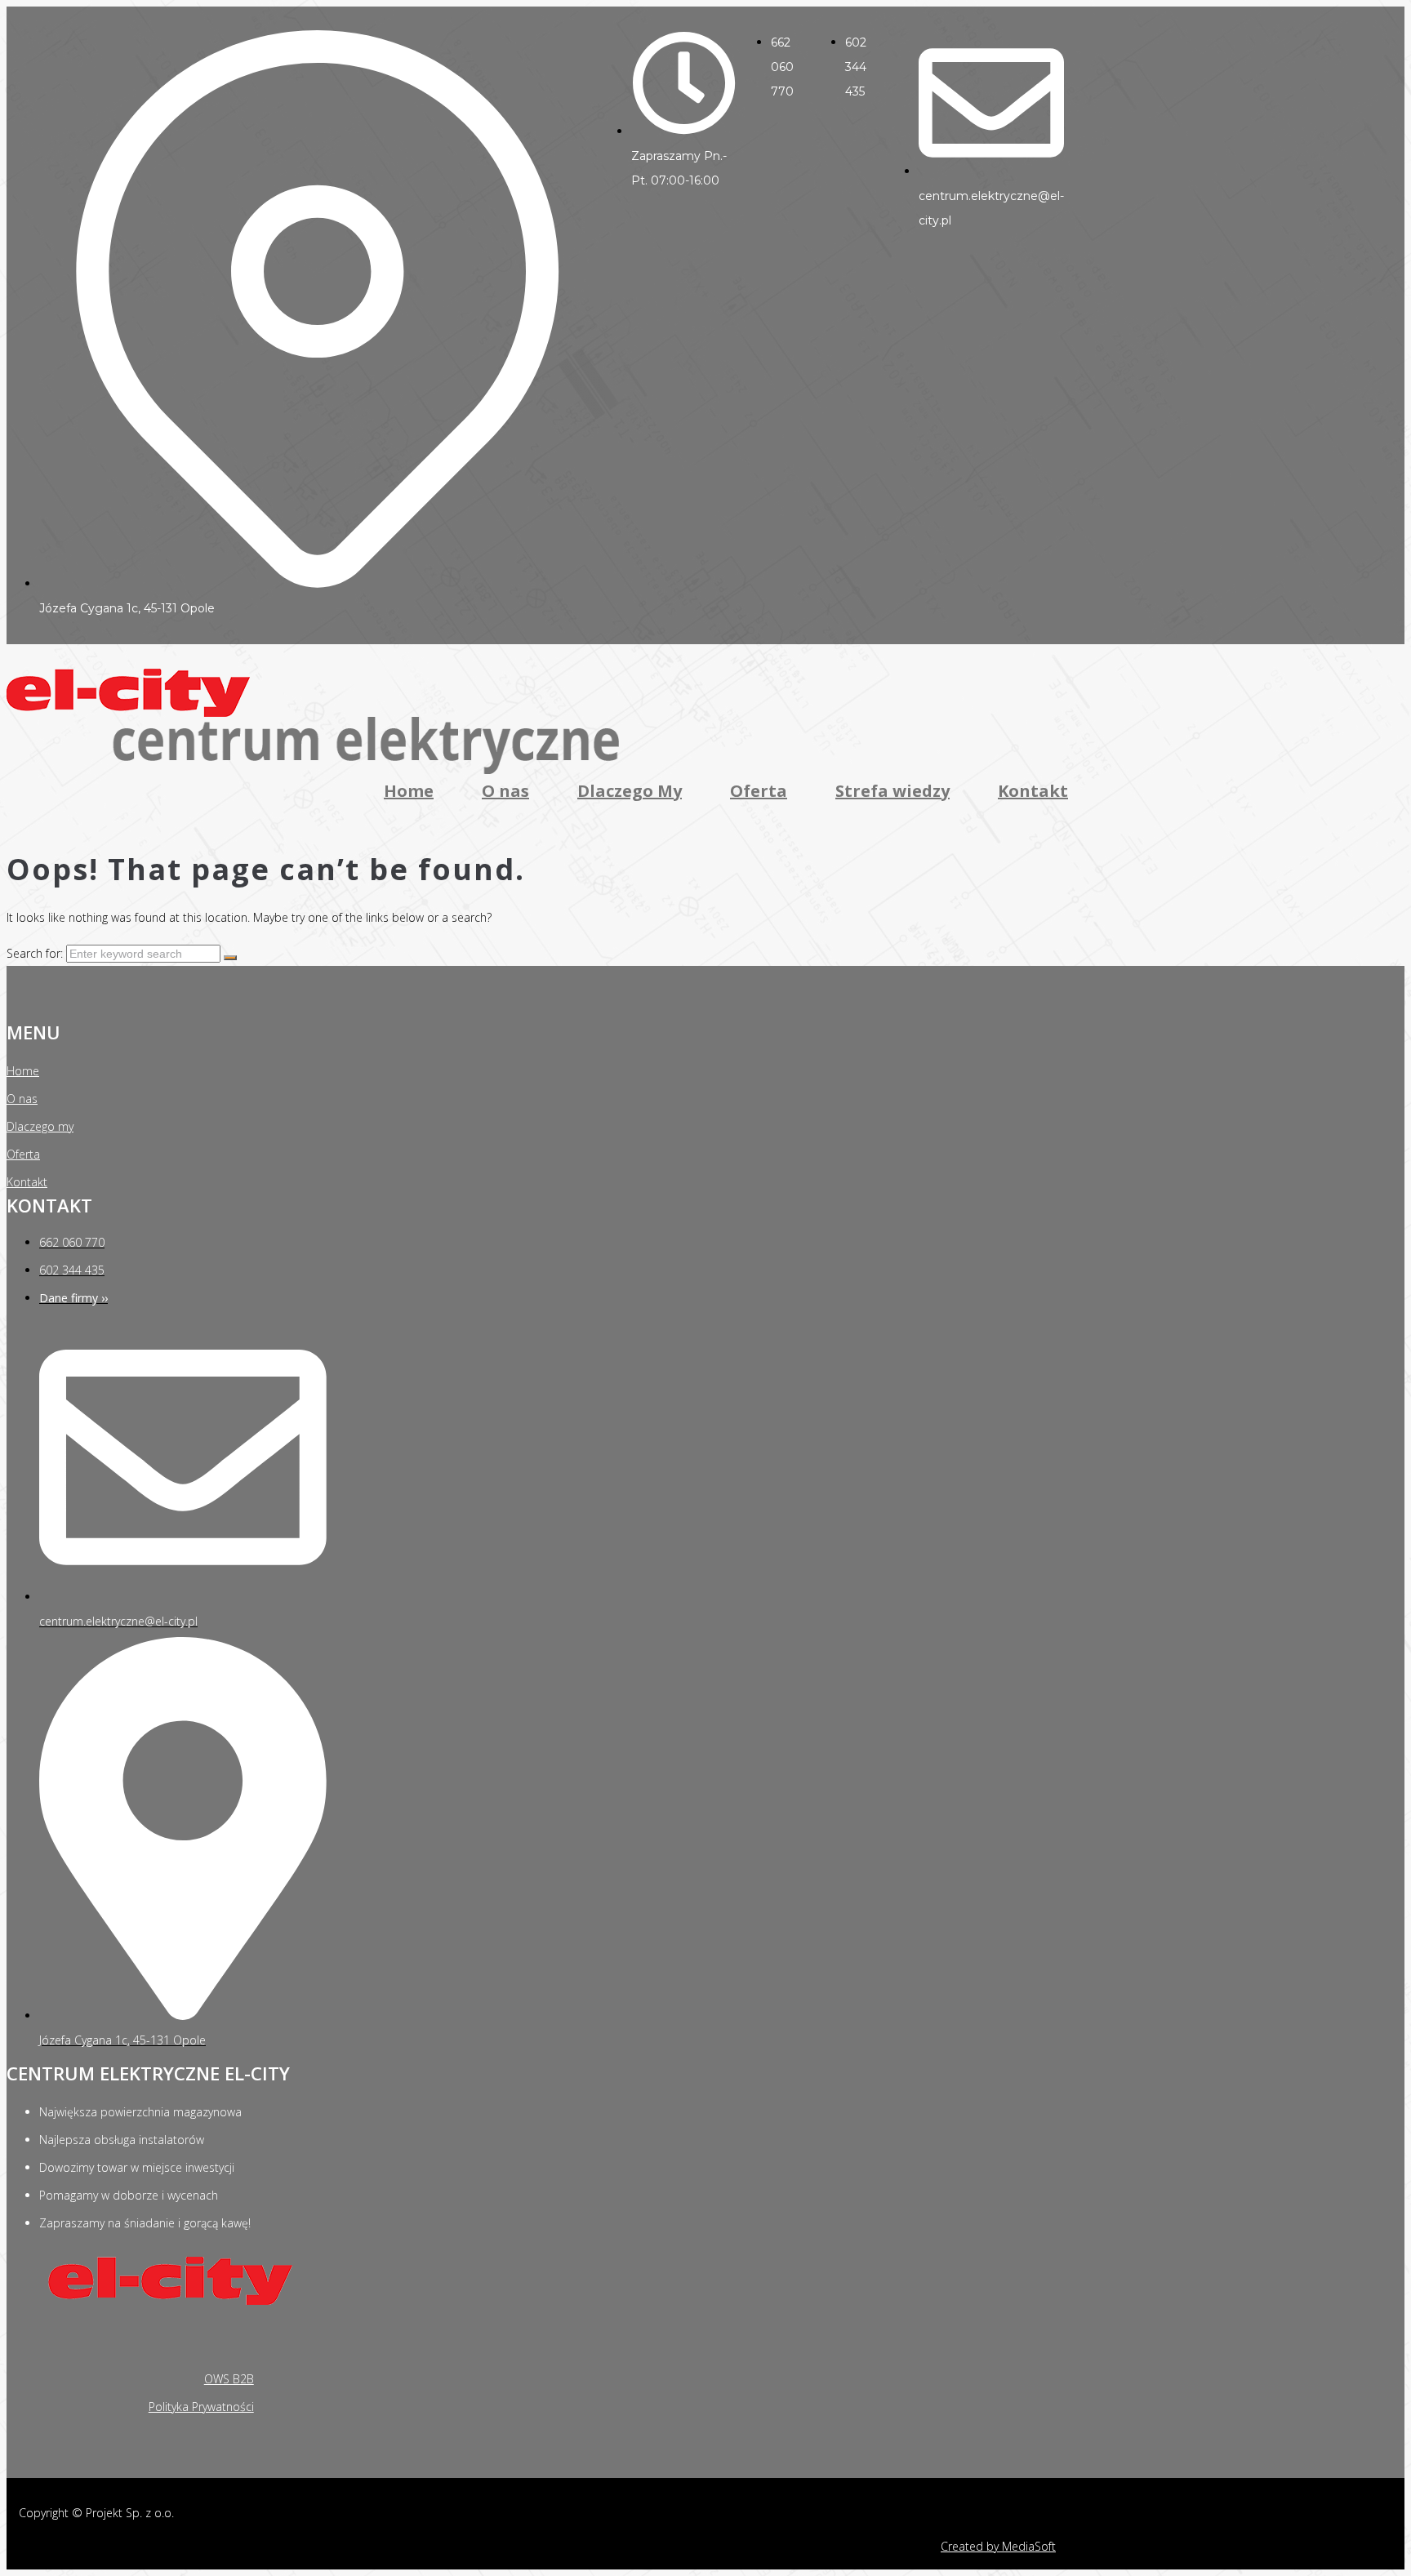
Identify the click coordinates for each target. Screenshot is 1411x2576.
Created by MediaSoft (998, 2546)
